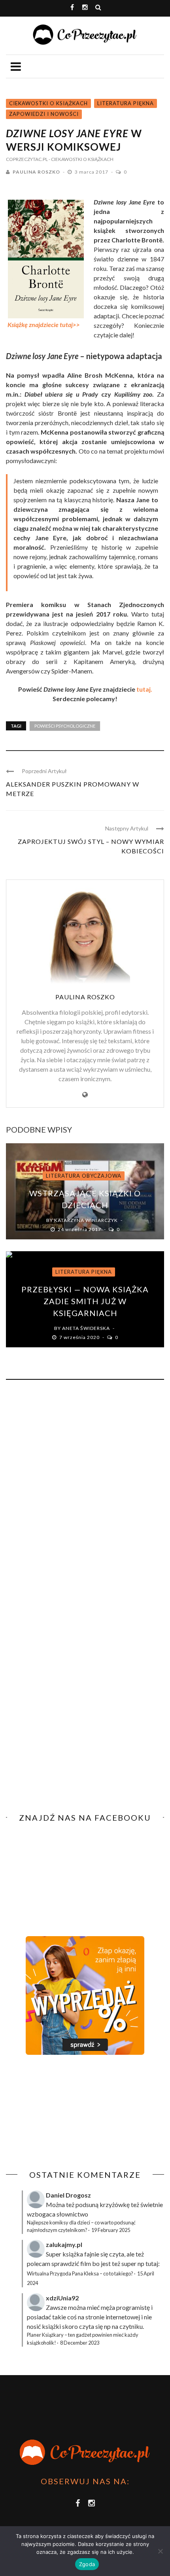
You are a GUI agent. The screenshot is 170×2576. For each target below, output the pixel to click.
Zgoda (87, 2564)
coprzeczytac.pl (27, 159)
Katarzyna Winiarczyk (86, 1220)
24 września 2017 (80, 1229)
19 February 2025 (111, 2230)
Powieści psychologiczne (65, 726)
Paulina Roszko (36, 172)
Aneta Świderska (86, 1328)
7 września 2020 (80, 1337)
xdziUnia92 (62, 2298)
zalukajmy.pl (64, 2244)
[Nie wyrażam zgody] (160, 2551)
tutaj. (144, 689)
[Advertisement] (72, 2113)
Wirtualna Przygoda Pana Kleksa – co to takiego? (80, 2273)
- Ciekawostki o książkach (81, 159)
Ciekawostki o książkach (48, 103)
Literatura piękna (126, 103)
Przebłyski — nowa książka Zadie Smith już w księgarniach (85, 1301)
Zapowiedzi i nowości (44, 114)
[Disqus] (85, 1493)
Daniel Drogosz (68, 2195)
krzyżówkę (115, 2204)
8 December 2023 (80, 2343)
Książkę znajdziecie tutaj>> (44, 324)
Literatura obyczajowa (84, 1176)
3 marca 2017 (92, 172)
